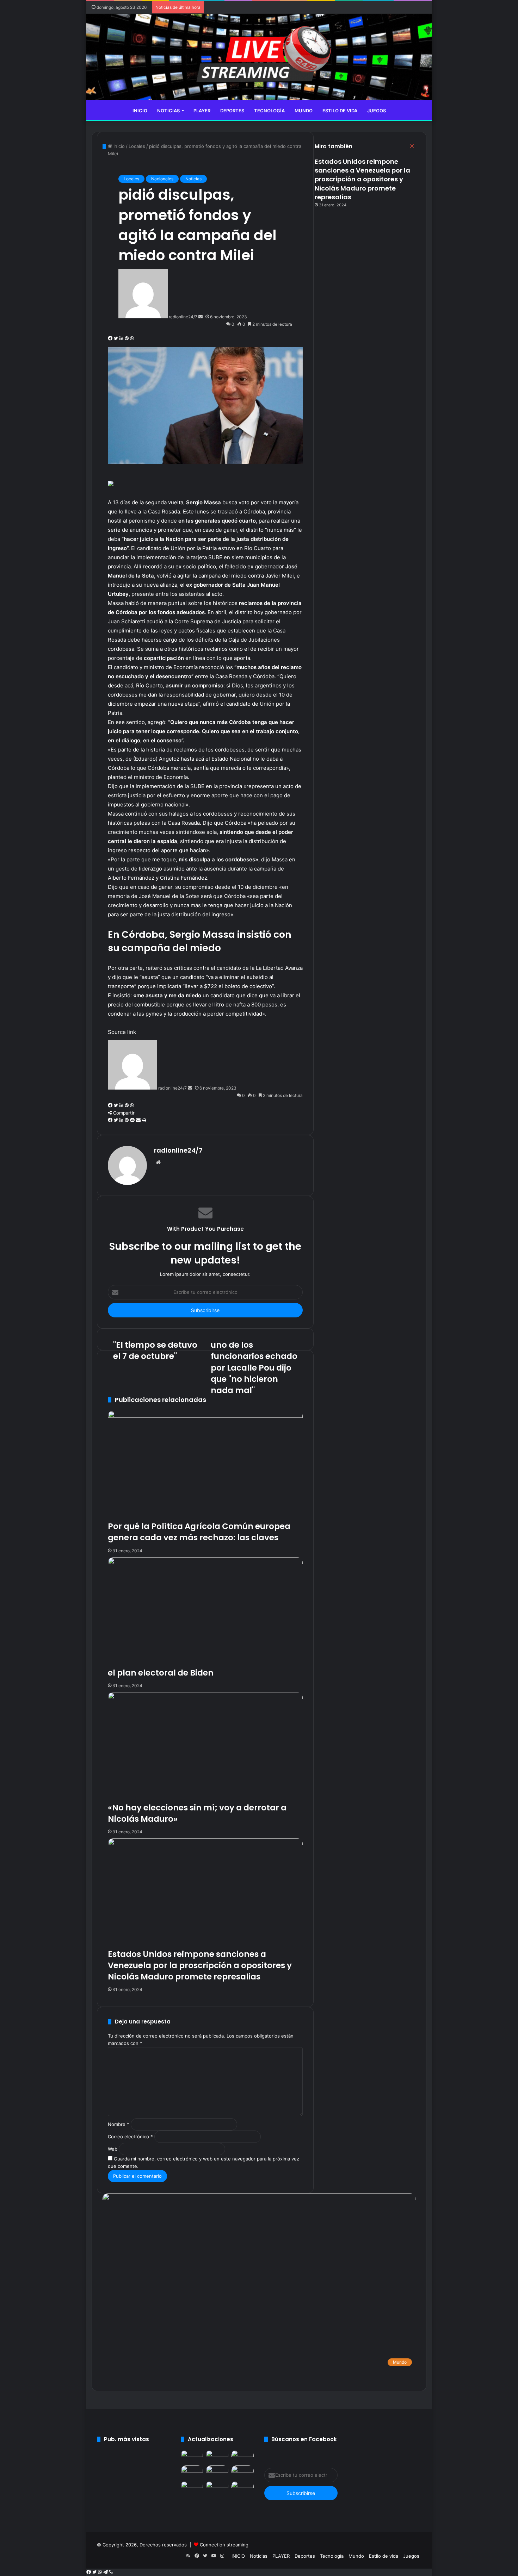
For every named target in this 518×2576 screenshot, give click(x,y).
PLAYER (202, 111)
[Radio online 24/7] (259, 57)
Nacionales (162, 179)
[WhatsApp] (101, 2572)
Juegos (377, 111)
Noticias (168, 111)
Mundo (304, 111)
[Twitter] (95, 2572)
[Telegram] (106, 2572)
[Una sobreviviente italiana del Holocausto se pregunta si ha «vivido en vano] (242, 2472)
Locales (131, 179)
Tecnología (269, 111)
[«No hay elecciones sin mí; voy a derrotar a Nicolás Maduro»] (242, 2456)
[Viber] (111, 2572)
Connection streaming (224, 2545)
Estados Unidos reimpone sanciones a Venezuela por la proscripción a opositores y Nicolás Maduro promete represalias (362, 179)
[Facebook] (89, 2572)
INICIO (140, 111)
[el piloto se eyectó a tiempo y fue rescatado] (217, 2472)
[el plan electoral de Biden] (217, 2456)
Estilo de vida (340, 111)
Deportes (232, 111)
